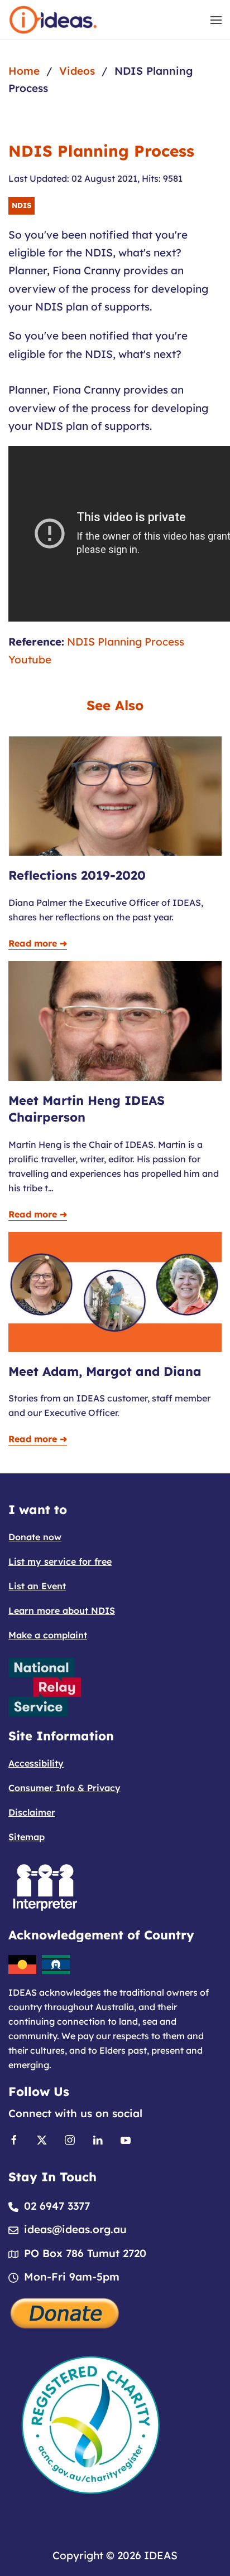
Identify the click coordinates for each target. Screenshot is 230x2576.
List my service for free (60, 1561)
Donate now (35, 1537)
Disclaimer (32, 1812)
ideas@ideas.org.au (75, 2229)
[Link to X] (42, 2139)
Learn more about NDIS (62, 1610)
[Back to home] (53, 20)
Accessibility (36, 1763)
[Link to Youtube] (126, 2139)
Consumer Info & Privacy (64, 1788)
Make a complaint (48, 1635)
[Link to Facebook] (14, 2139)
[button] (216, 20)
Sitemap (27, 1837)
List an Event (37, 1586)
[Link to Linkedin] (98, 2139)
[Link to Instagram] (70, 2139)
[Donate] (65, 2312)
